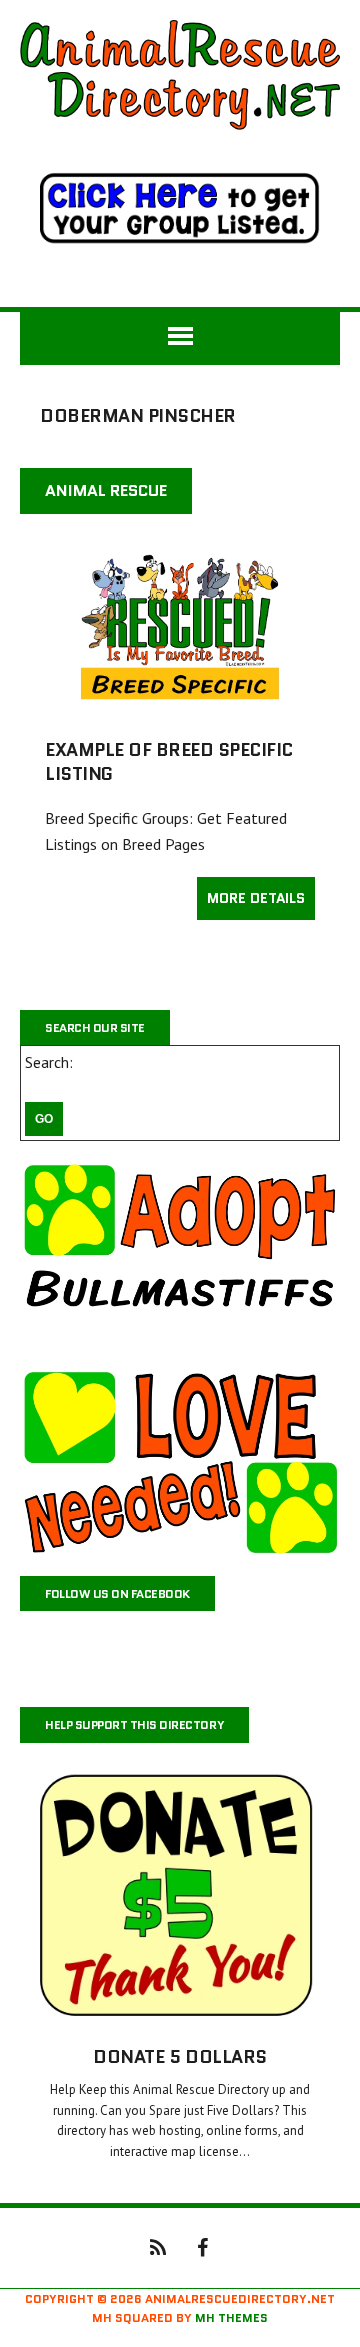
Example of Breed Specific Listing (169, 761)
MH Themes (231, 2317)
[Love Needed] (180, 1461)
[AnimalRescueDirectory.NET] (180, 75)
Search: (49, 1062)
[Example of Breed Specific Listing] (180, 706)
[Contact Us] (158, 2246)
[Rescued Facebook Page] (202, 2246)
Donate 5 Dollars (179, 2057)
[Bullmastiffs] (180, 1254)
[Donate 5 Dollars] (180, 2013)
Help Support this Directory (134, 1724)
